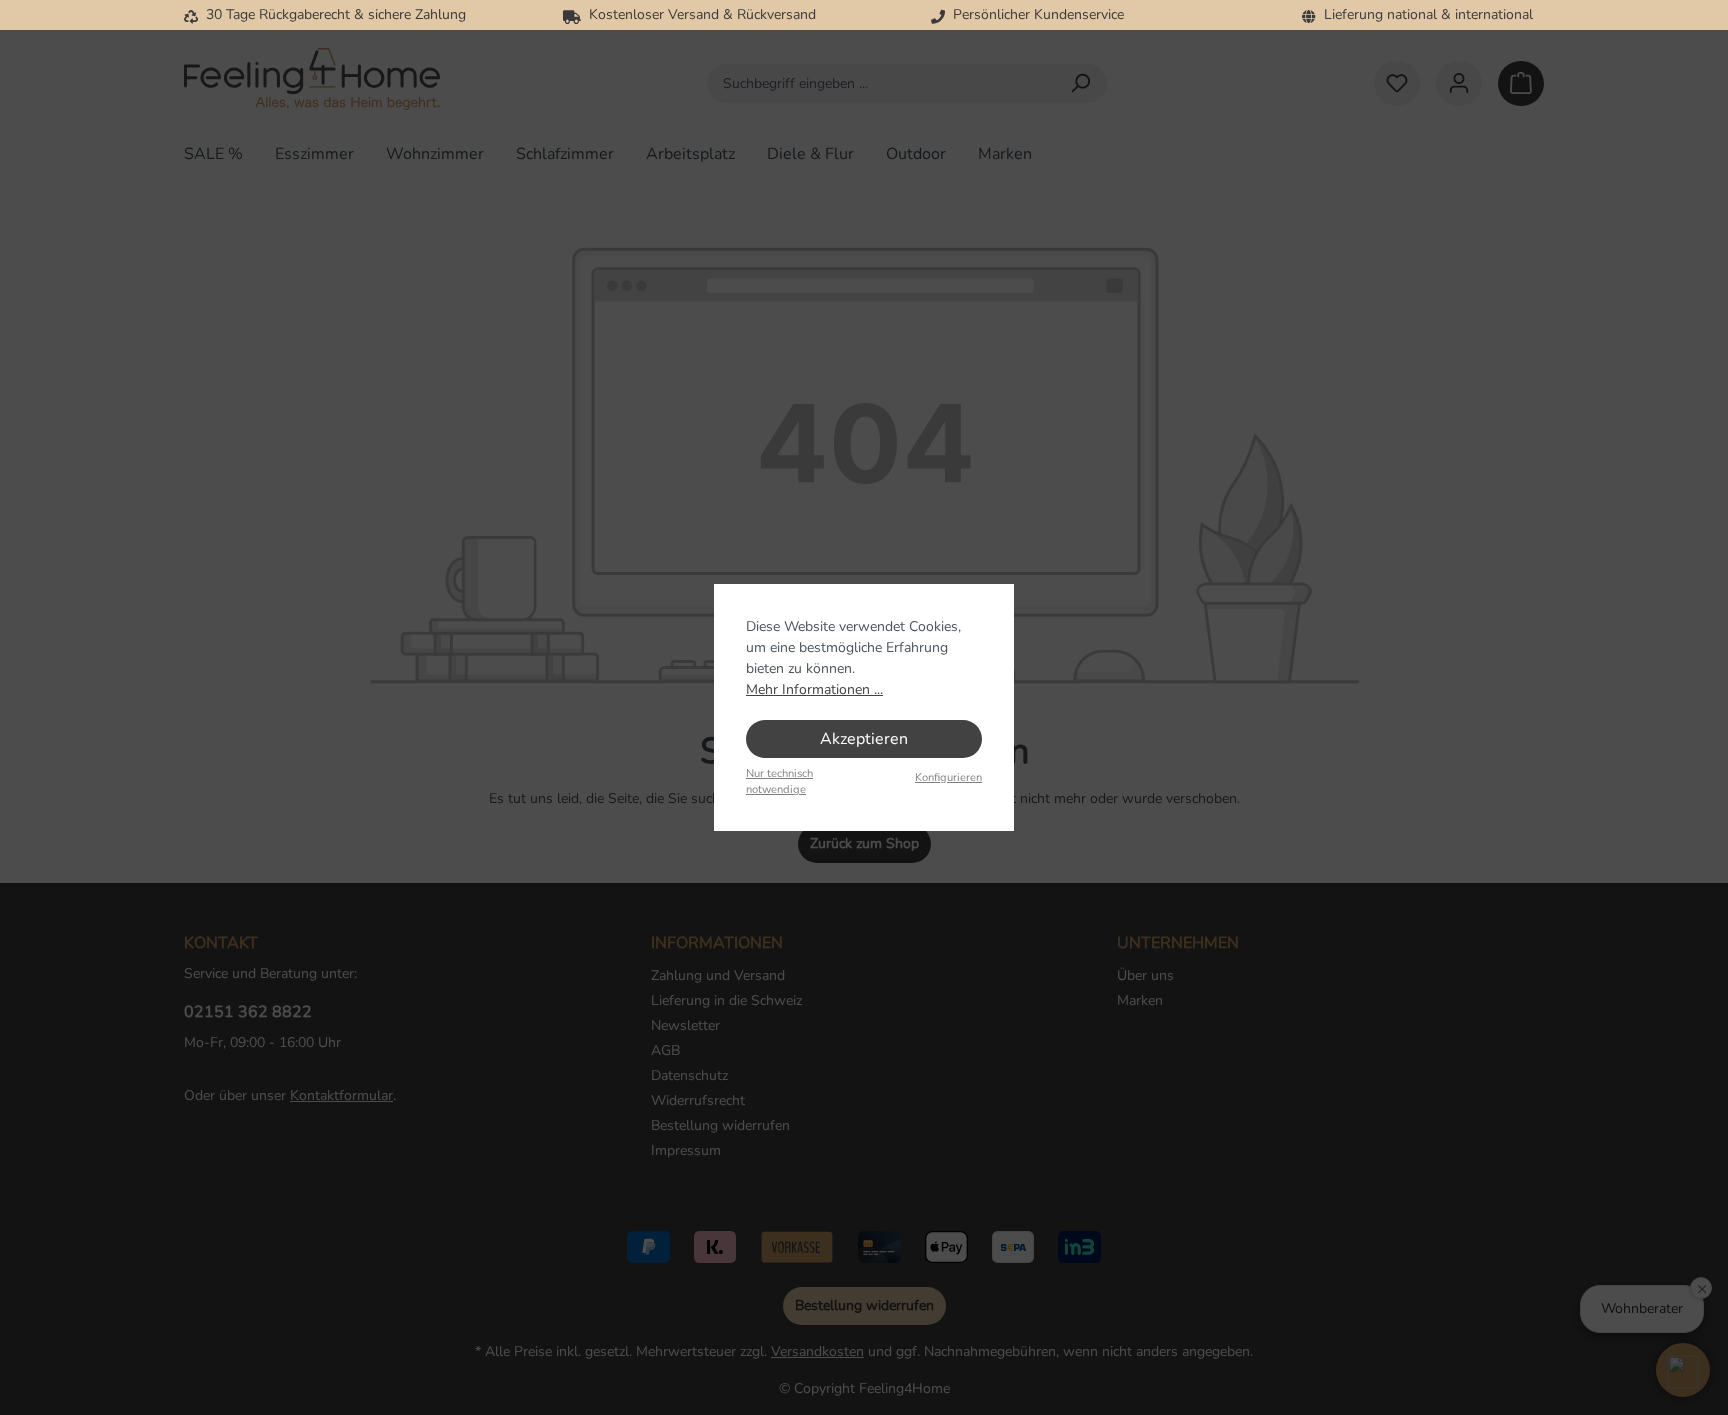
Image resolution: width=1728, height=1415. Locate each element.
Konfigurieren (948, 777)
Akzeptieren (864, 739)
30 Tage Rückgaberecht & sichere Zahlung (332, 14)
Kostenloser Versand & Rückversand (698, 14)
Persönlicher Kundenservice (1034, 14)
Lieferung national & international (1424, 14)
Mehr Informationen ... (814, 689)
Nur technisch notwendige (779, 782)
